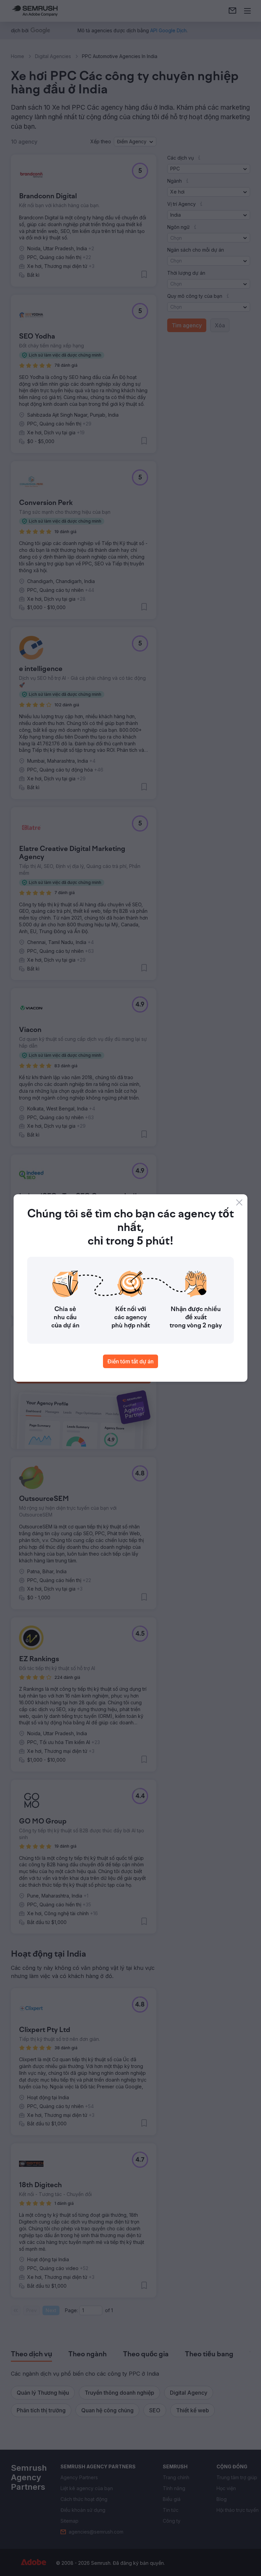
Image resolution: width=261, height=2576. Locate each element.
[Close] (239, 1202)
